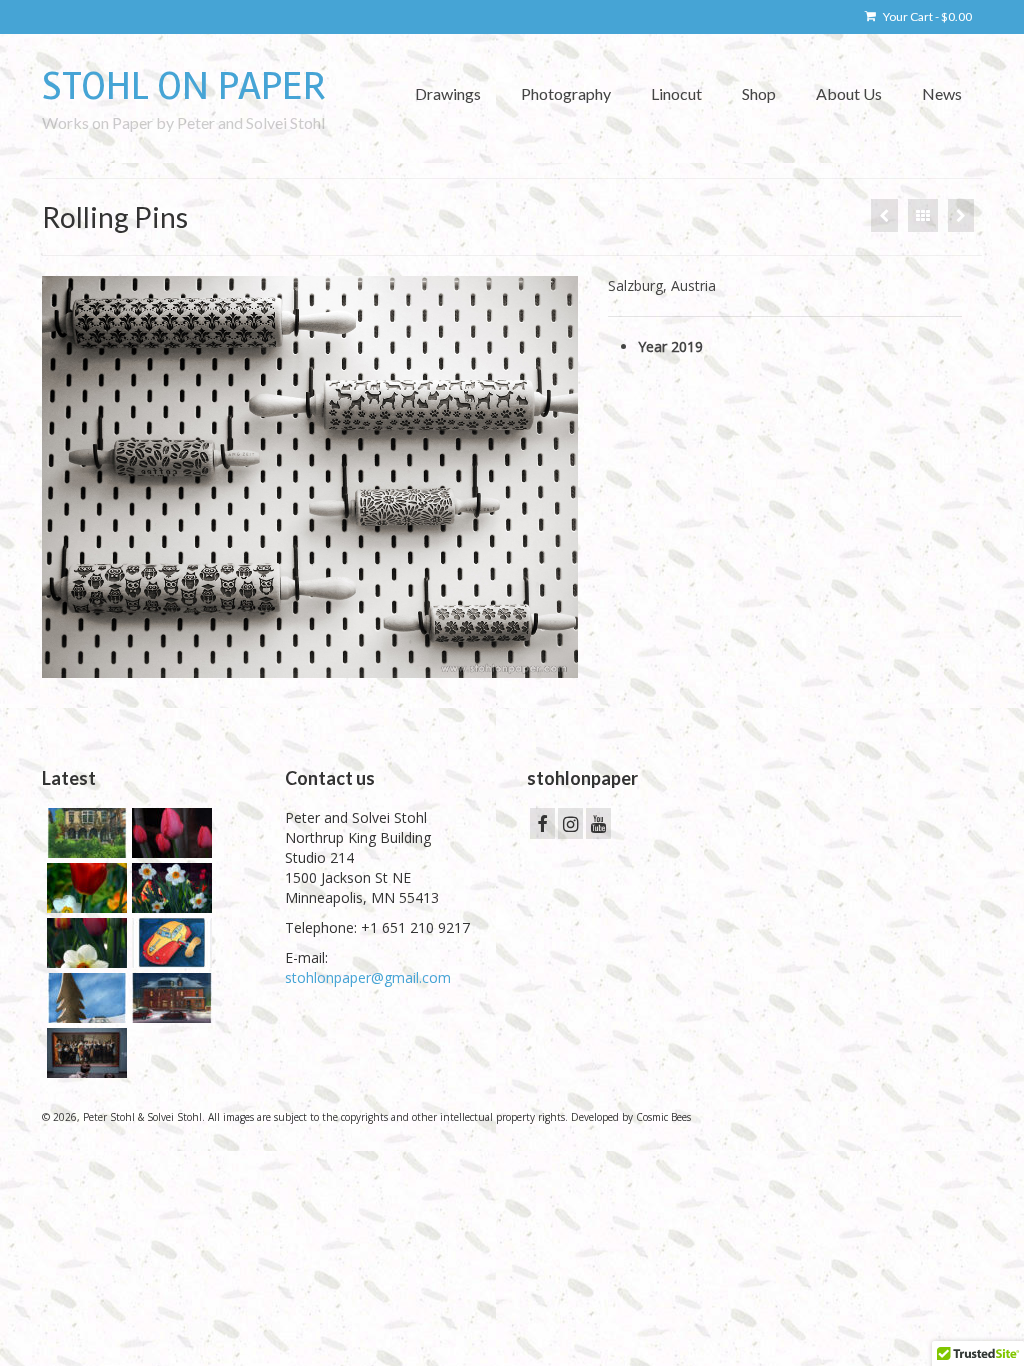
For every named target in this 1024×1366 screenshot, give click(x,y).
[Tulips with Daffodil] (84, 888)
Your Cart (926, 16)
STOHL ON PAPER (184, 86)
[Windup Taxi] (169, 943)
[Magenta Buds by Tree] (169, 833)
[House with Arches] (84, 833)
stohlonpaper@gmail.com (368, 977)
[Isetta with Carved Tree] (84, 998)
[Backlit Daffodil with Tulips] (84, 943)
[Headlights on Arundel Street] (169, 998)
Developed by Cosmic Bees (631, 1117)
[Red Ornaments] (961, 215)
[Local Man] (884, 215)
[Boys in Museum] (84, 1053)
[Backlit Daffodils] (169, 888)
